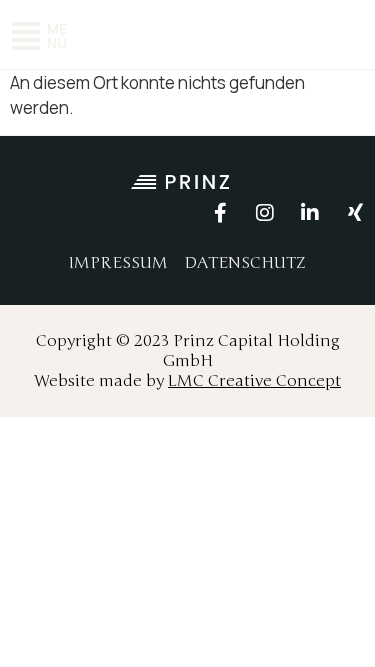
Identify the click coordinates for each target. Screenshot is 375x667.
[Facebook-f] (220, 213)
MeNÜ (57, 35)
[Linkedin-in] (310, 213)
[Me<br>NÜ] (26, 36)
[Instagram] (265, 213)
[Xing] (355, 213)
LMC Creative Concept (254, 381)
